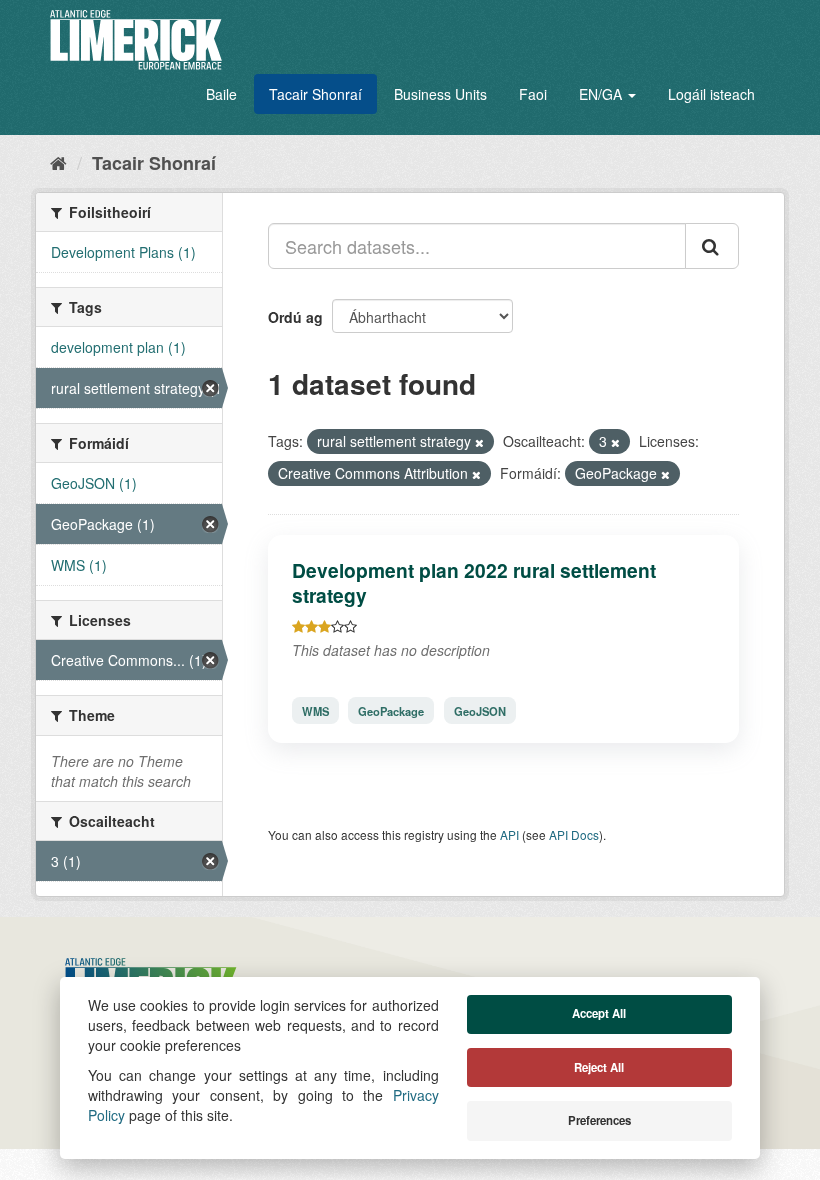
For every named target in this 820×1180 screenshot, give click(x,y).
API (509, 834)
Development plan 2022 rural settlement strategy (474, 582)
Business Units (440, 94)
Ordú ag (295, 317)
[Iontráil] (712, 246)
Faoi (533, 94)
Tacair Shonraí (315, 94)
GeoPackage (391, 710)
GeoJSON (480, 710)
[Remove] (479, 442)
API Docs (574, 834)
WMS (315, 710)
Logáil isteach (711, 94)
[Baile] (58, 162)
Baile (221, 94)
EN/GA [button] (602, 94)
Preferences (599, 1120)
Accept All (599, 1013)
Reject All (599, 1067)
